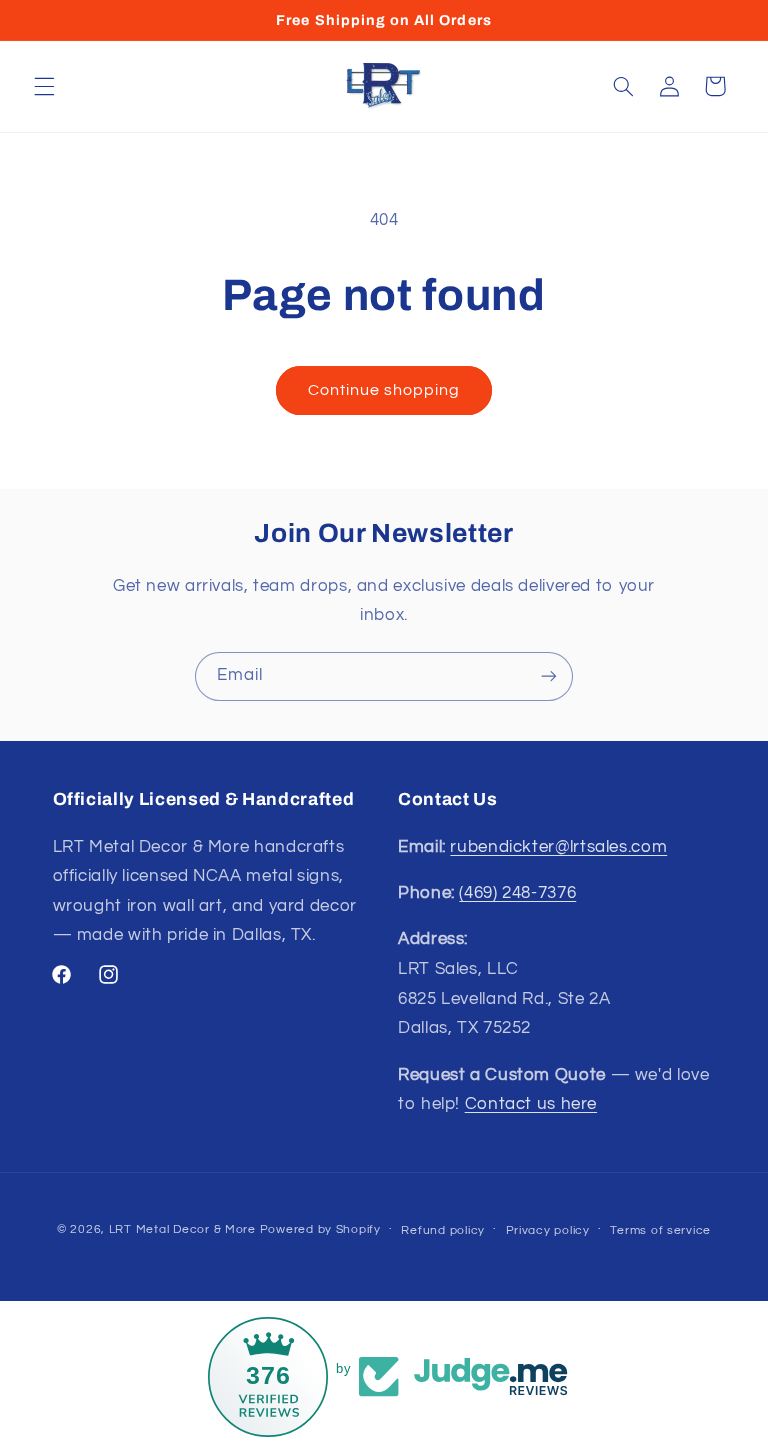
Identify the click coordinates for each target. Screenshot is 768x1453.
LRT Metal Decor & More (182, 1229)
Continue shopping (384, 390)
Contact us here (531, 1104)
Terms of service (660, 1230)
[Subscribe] (549, 676)
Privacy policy (548, 1230)
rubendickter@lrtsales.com (558, 847)
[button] (44, 86)
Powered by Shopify (320, 1229)
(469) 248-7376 (517, 893)
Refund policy (443, 1230)
